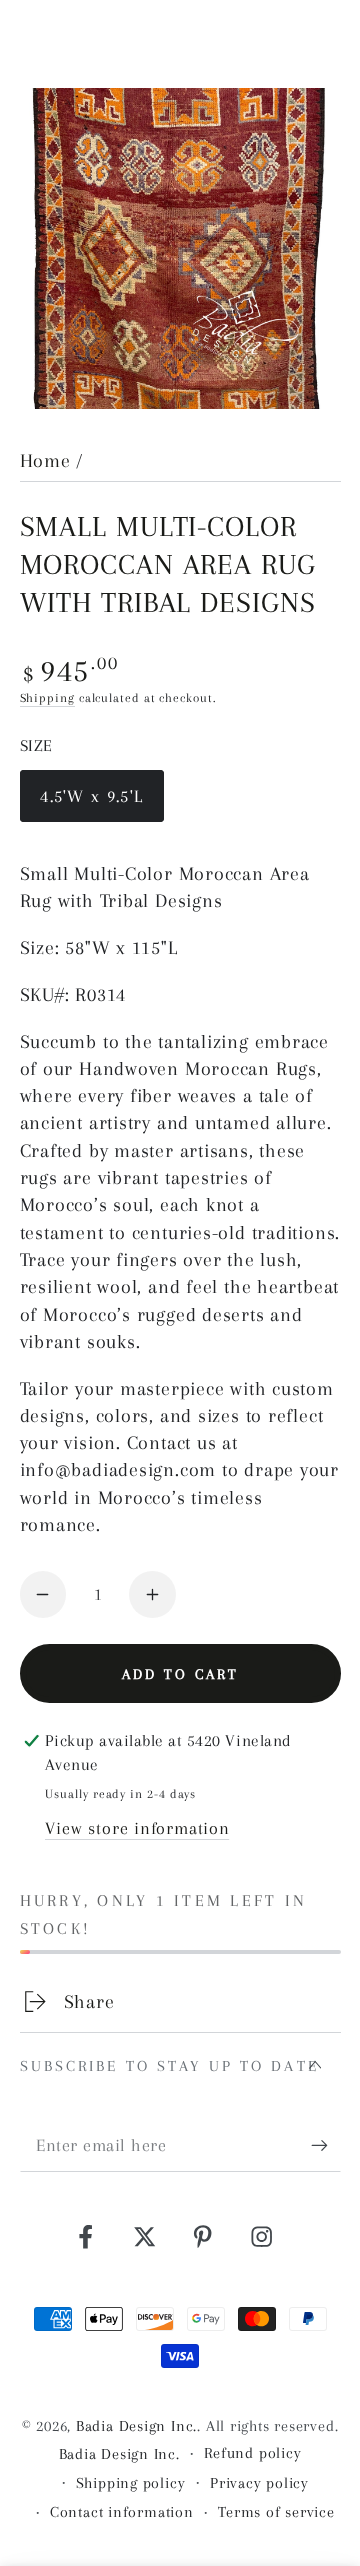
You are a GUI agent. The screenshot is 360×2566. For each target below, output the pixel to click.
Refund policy (252, 2453)
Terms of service (276, 2512)
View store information (137, 1828)
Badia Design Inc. (136, 2426)
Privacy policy (259, 2483)
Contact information (122, 2512)
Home (45, 460)
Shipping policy (131, 2483)
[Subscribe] (326, 2145)
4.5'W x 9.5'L (91, 804)
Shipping (47, 698)
